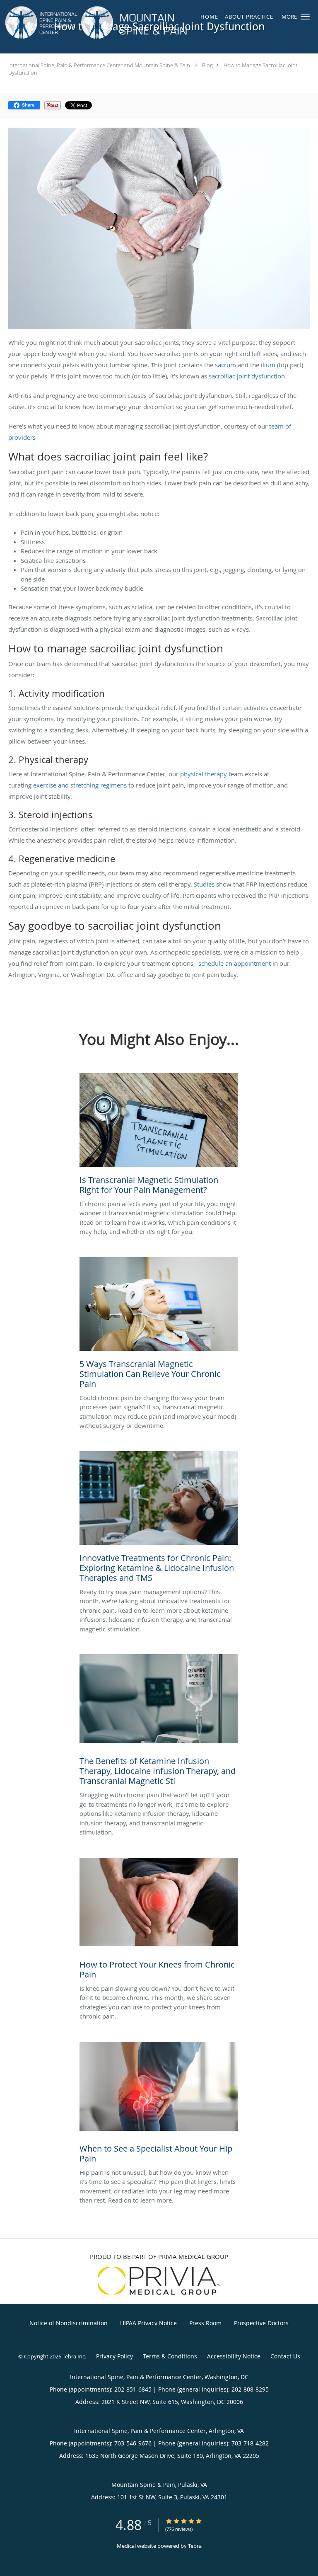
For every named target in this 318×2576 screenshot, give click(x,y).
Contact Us (285, 2356)
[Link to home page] (132, 23)
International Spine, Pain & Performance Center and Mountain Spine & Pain (99, 65)
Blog (207, 65)
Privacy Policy (114, 2356)
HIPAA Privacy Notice (148, 2323)
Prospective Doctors (261, 2323)
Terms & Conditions (170, 2356)
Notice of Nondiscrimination (69, 2323)
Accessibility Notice (234, 2356)
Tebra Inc (74, 2356)
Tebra (195, 2546)
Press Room (205, 2323)
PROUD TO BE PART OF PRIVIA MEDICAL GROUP (159, 2256)
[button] (305, 17)
